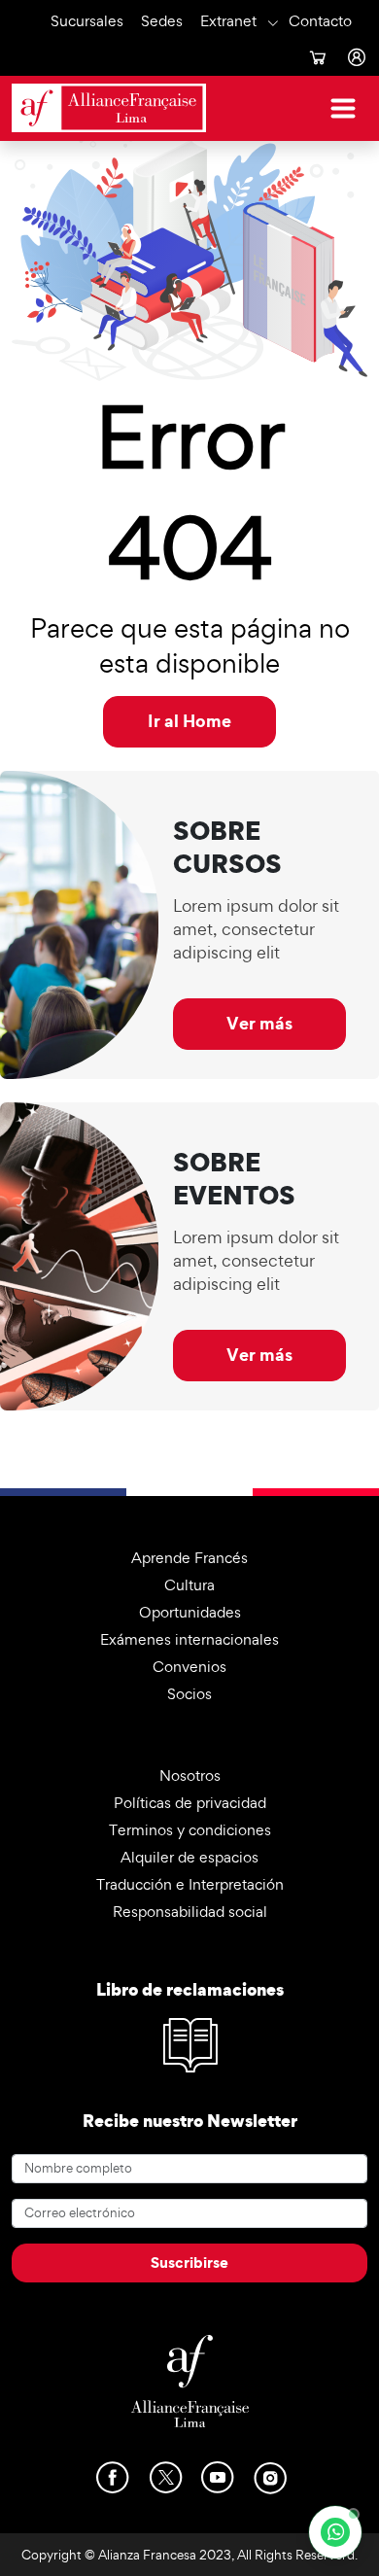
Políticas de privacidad (190, 1803)
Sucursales (87, 20)
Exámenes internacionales (189, 1639)
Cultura (189, 1585)
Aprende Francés (189, 1558)
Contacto (320, 20)
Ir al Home (189, 721)
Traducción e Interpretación (190, 1884)
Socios (189, 1694)
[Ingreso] (356, 57)
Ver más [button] (259, 1023)
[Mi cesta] (317, 57)
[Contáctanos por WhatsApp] (335, 2532)
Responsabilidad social (190, 1912)
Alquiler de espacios (189, 1857)
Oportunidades (190, 1612)
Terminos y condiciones (190, 1830)
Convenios (189, 1667)
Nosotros (190, 1775)
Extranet (228, 20)
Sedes (162, 20)
